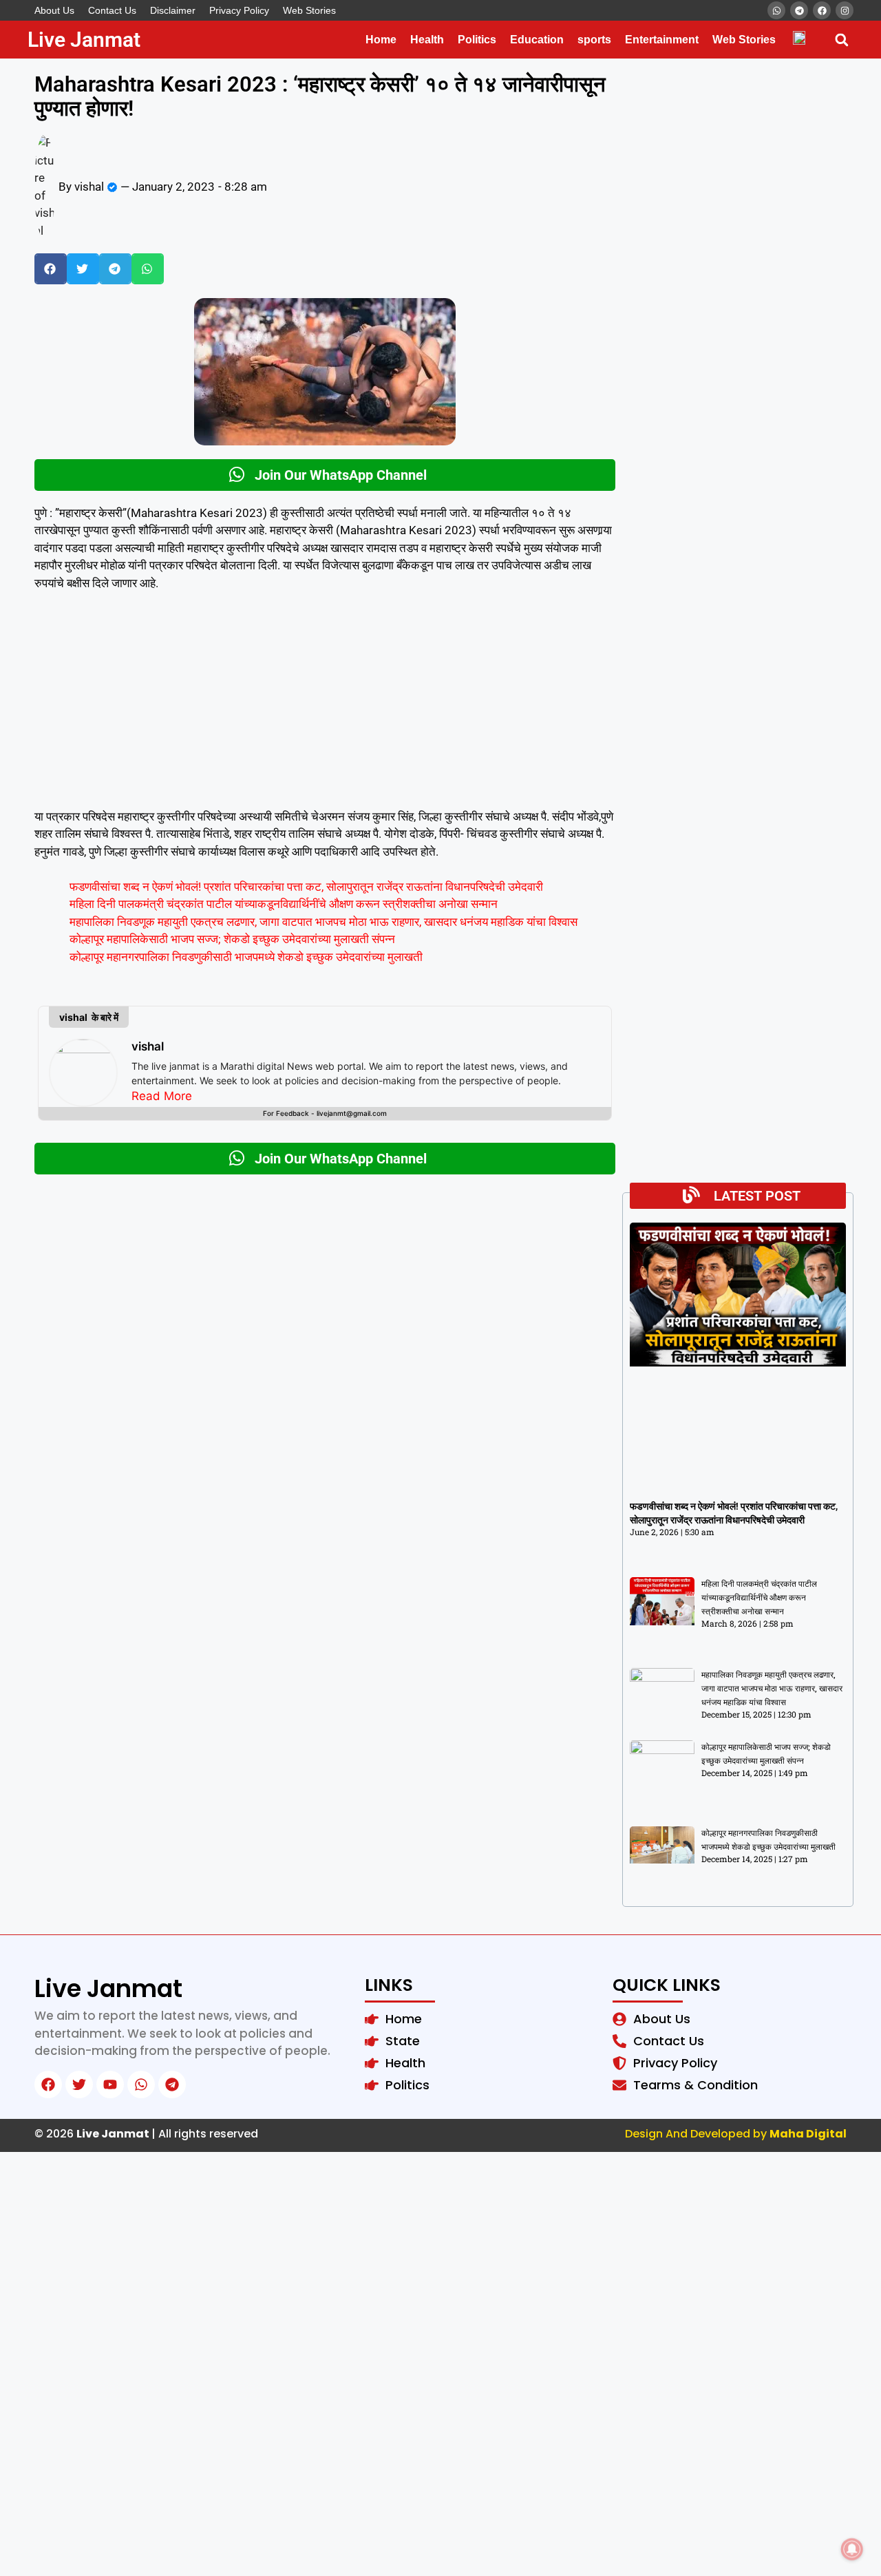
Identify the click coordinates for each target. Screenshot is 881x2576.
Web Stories (309, 10)
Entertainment (662, 40)
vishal (148, 1046)
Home (381, 40)
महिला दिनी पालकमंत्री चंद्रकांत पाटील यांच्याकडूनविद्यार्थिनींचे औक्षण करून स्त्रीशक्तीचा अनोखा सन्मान (284, 904)
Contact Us (112, 10)
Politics (477, 40)
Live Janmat (84, 40)
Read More (162, 1096)
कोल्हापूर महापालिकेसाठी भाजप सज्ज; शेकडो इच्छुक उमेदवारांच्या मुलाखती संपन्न (232, 939)
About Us (54, 10)
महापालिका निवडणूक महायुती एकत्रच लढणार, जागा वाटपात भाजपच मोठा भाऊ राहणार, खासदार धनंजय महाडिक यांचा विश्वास (323, 922)
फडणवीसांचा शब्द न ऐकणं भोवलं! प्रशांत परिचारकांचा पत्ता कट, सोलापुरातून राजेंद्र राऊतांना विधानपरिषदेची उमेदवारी (306, 887)
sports (594, 40)
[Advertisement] (325, 706)
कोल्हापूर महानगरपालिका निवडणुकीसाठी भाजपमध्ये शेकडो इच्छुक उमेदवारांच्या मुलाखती (246, 957)
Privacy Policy (239, 10)
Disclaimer (173, 10)
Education (537, 40)
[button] (841, 40)
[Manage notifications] (852, 2549)
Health (427, 40)
